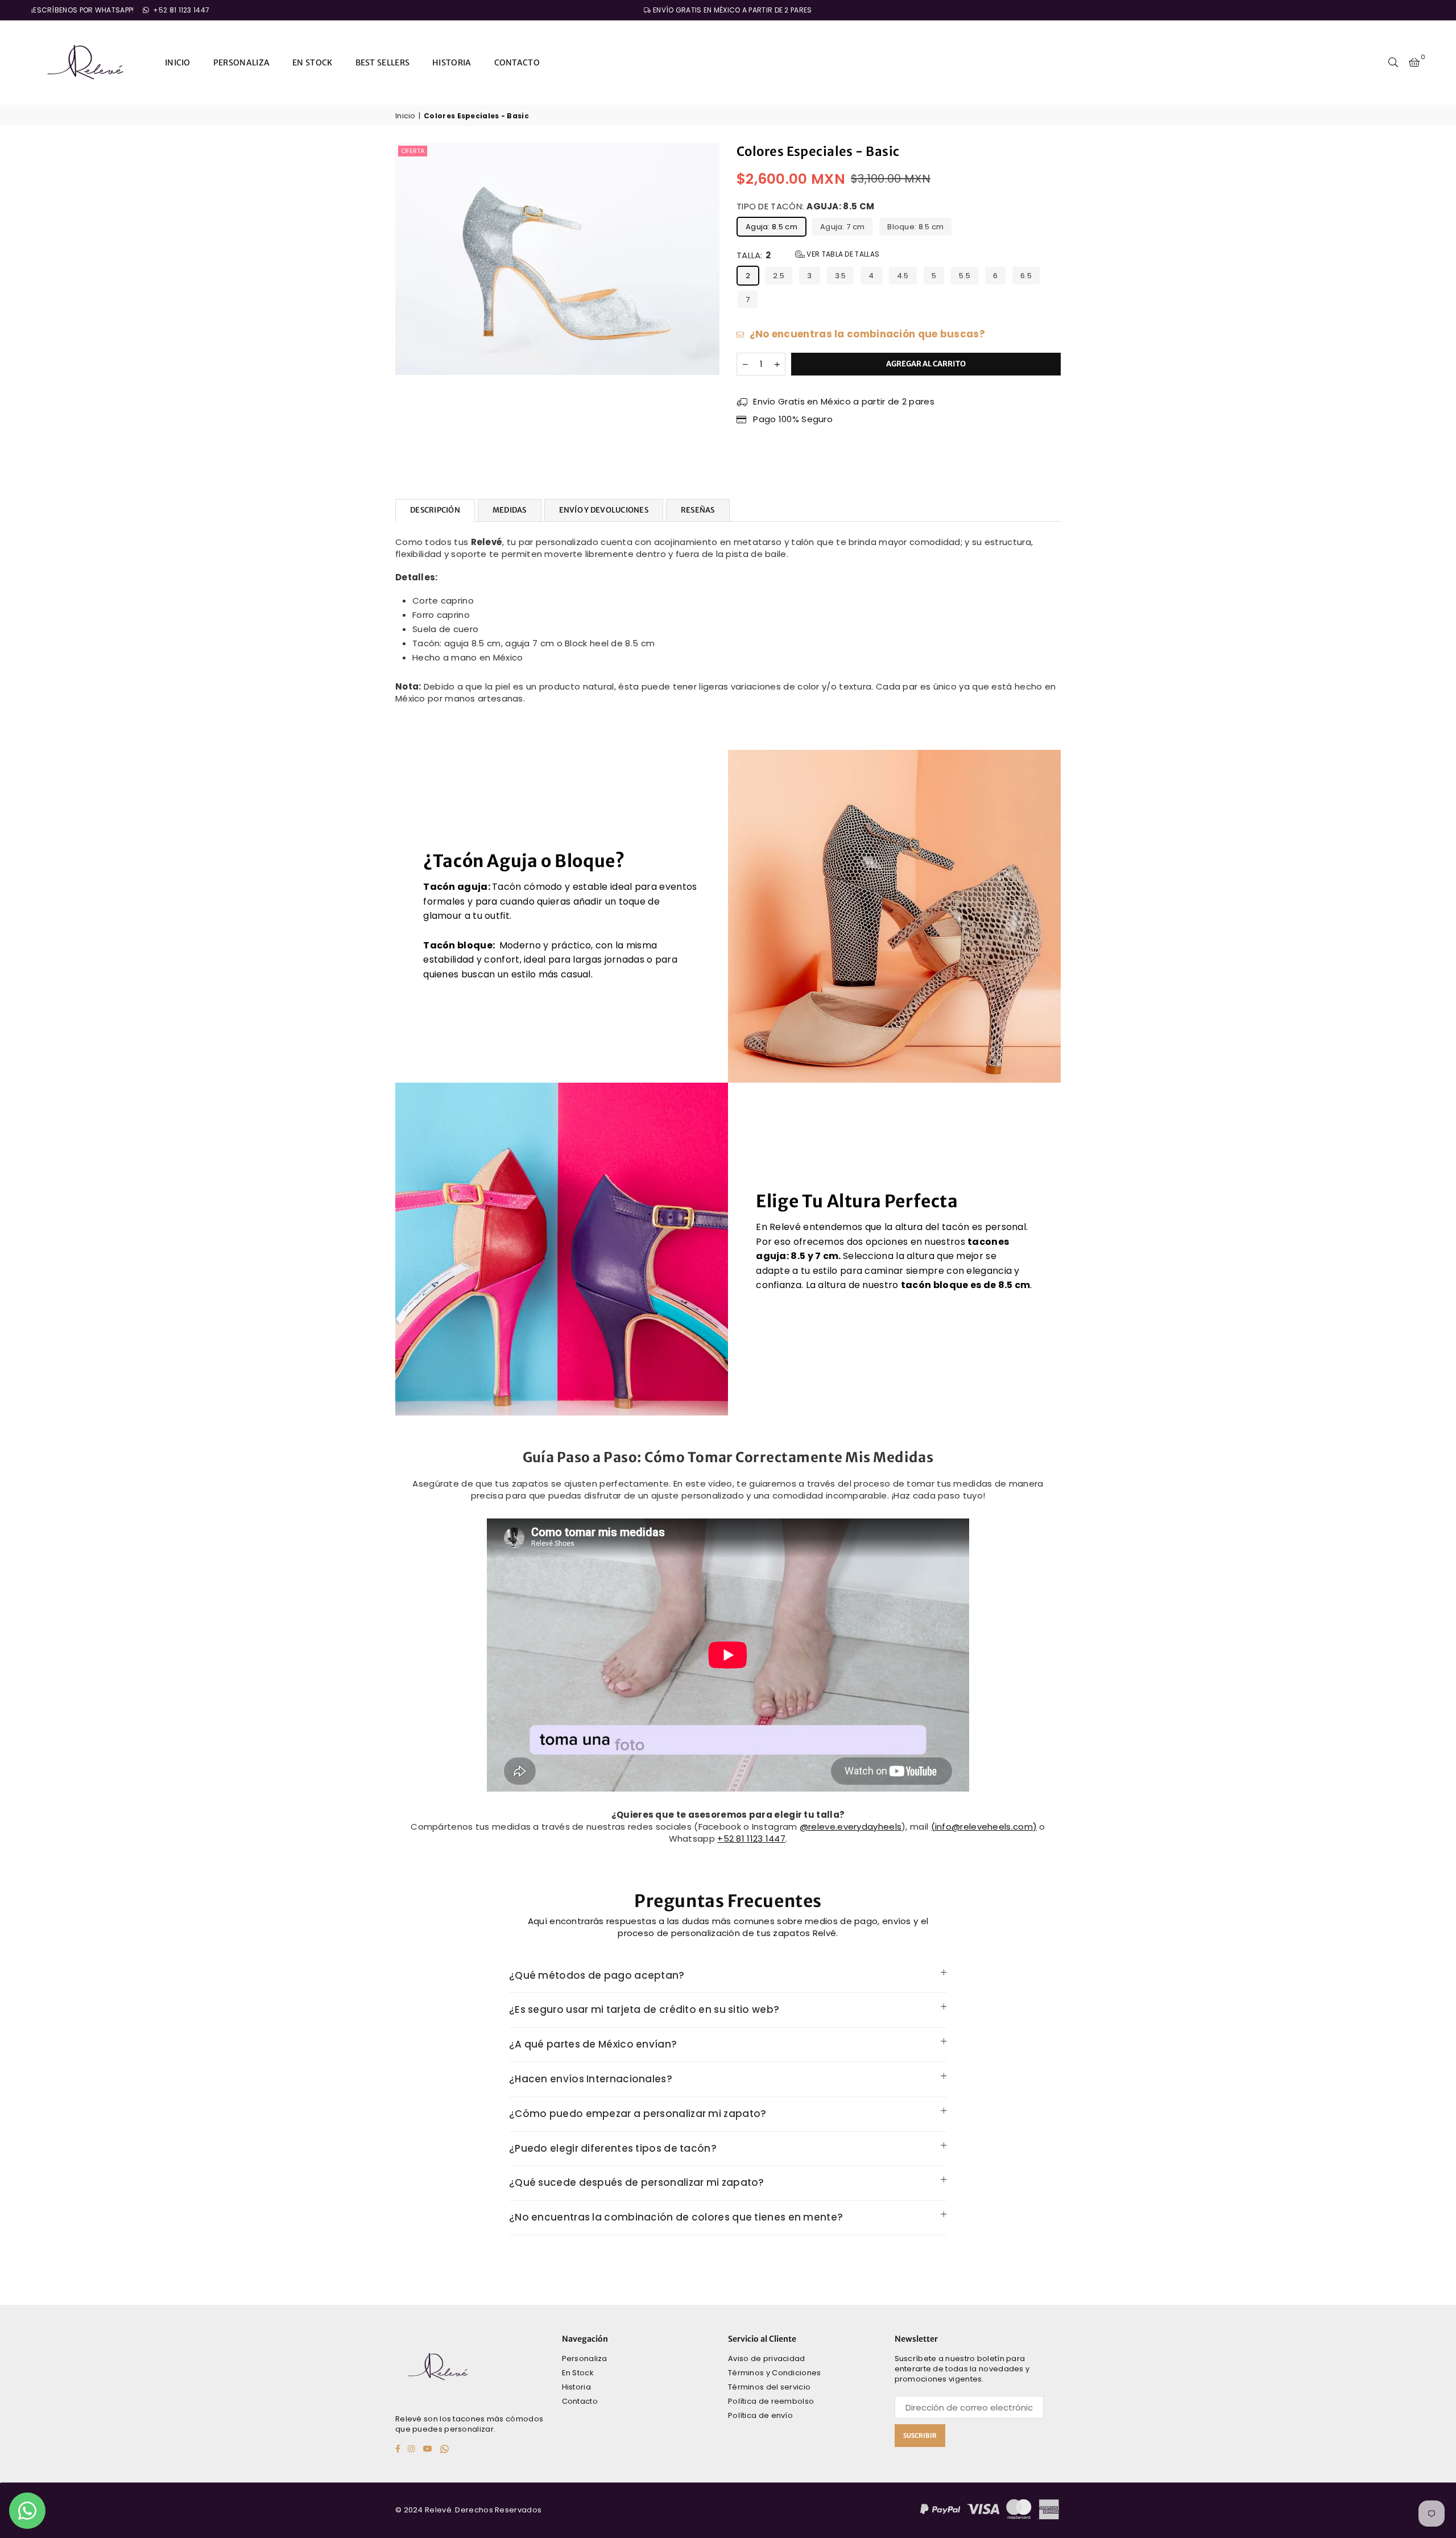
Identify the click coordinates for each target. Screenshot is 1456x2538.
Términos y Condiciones (775, 2373)
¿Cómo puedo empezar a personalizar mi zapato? (638, 2114)
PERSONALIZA (241, 63)
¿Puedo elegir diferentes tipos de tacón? (613, 2148)
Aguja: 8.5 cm (772, 227)
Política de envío (760, 2415)
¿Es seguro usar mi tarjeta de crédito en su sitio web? (644, 2009)
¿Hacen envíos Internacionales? (591, 2079)
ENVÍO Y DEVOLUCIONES (604, 510)
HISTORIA (452, 63)
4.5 (903, 276)
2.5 (779, 276)
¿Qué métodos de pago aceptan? (597, 1975)
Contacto (580, 2401)
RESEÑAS (698, 510)
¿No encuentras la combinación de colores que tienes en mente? (676, 2217)
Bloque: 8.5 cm (915, 227)
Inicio (405, 116)
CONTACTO (517, 63)
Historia (576, 2387)
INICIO (178, 63)
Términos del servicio (769, 2387)
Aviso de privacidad (767, 2359)
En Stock (578, 2373)
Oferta (413, 151)
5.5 (965, 276)
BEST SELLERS (383, 63)
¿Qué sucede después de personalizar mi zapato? (637, 2182)
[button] (1414, 63)
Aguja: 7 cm (842, 227)
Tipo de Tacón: (805, 206)
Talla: (808, 255)
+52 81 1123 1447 (180, 10)
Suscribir (920, 2436)
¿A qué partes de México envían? (593, 2044)
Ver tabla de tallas (842, 254)
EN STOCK (312, 63)
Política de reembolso (771, 2401)
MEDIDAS (510, 510)
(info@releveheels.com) (984, 1827)
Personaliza (585, 2359)
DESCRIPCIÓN (435, 510)
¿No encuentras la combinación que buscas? (866, 334)
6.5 (1026, 276)
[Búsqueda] (1393, 63)
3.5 (841, 276)
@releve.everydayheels (851, 1827)
